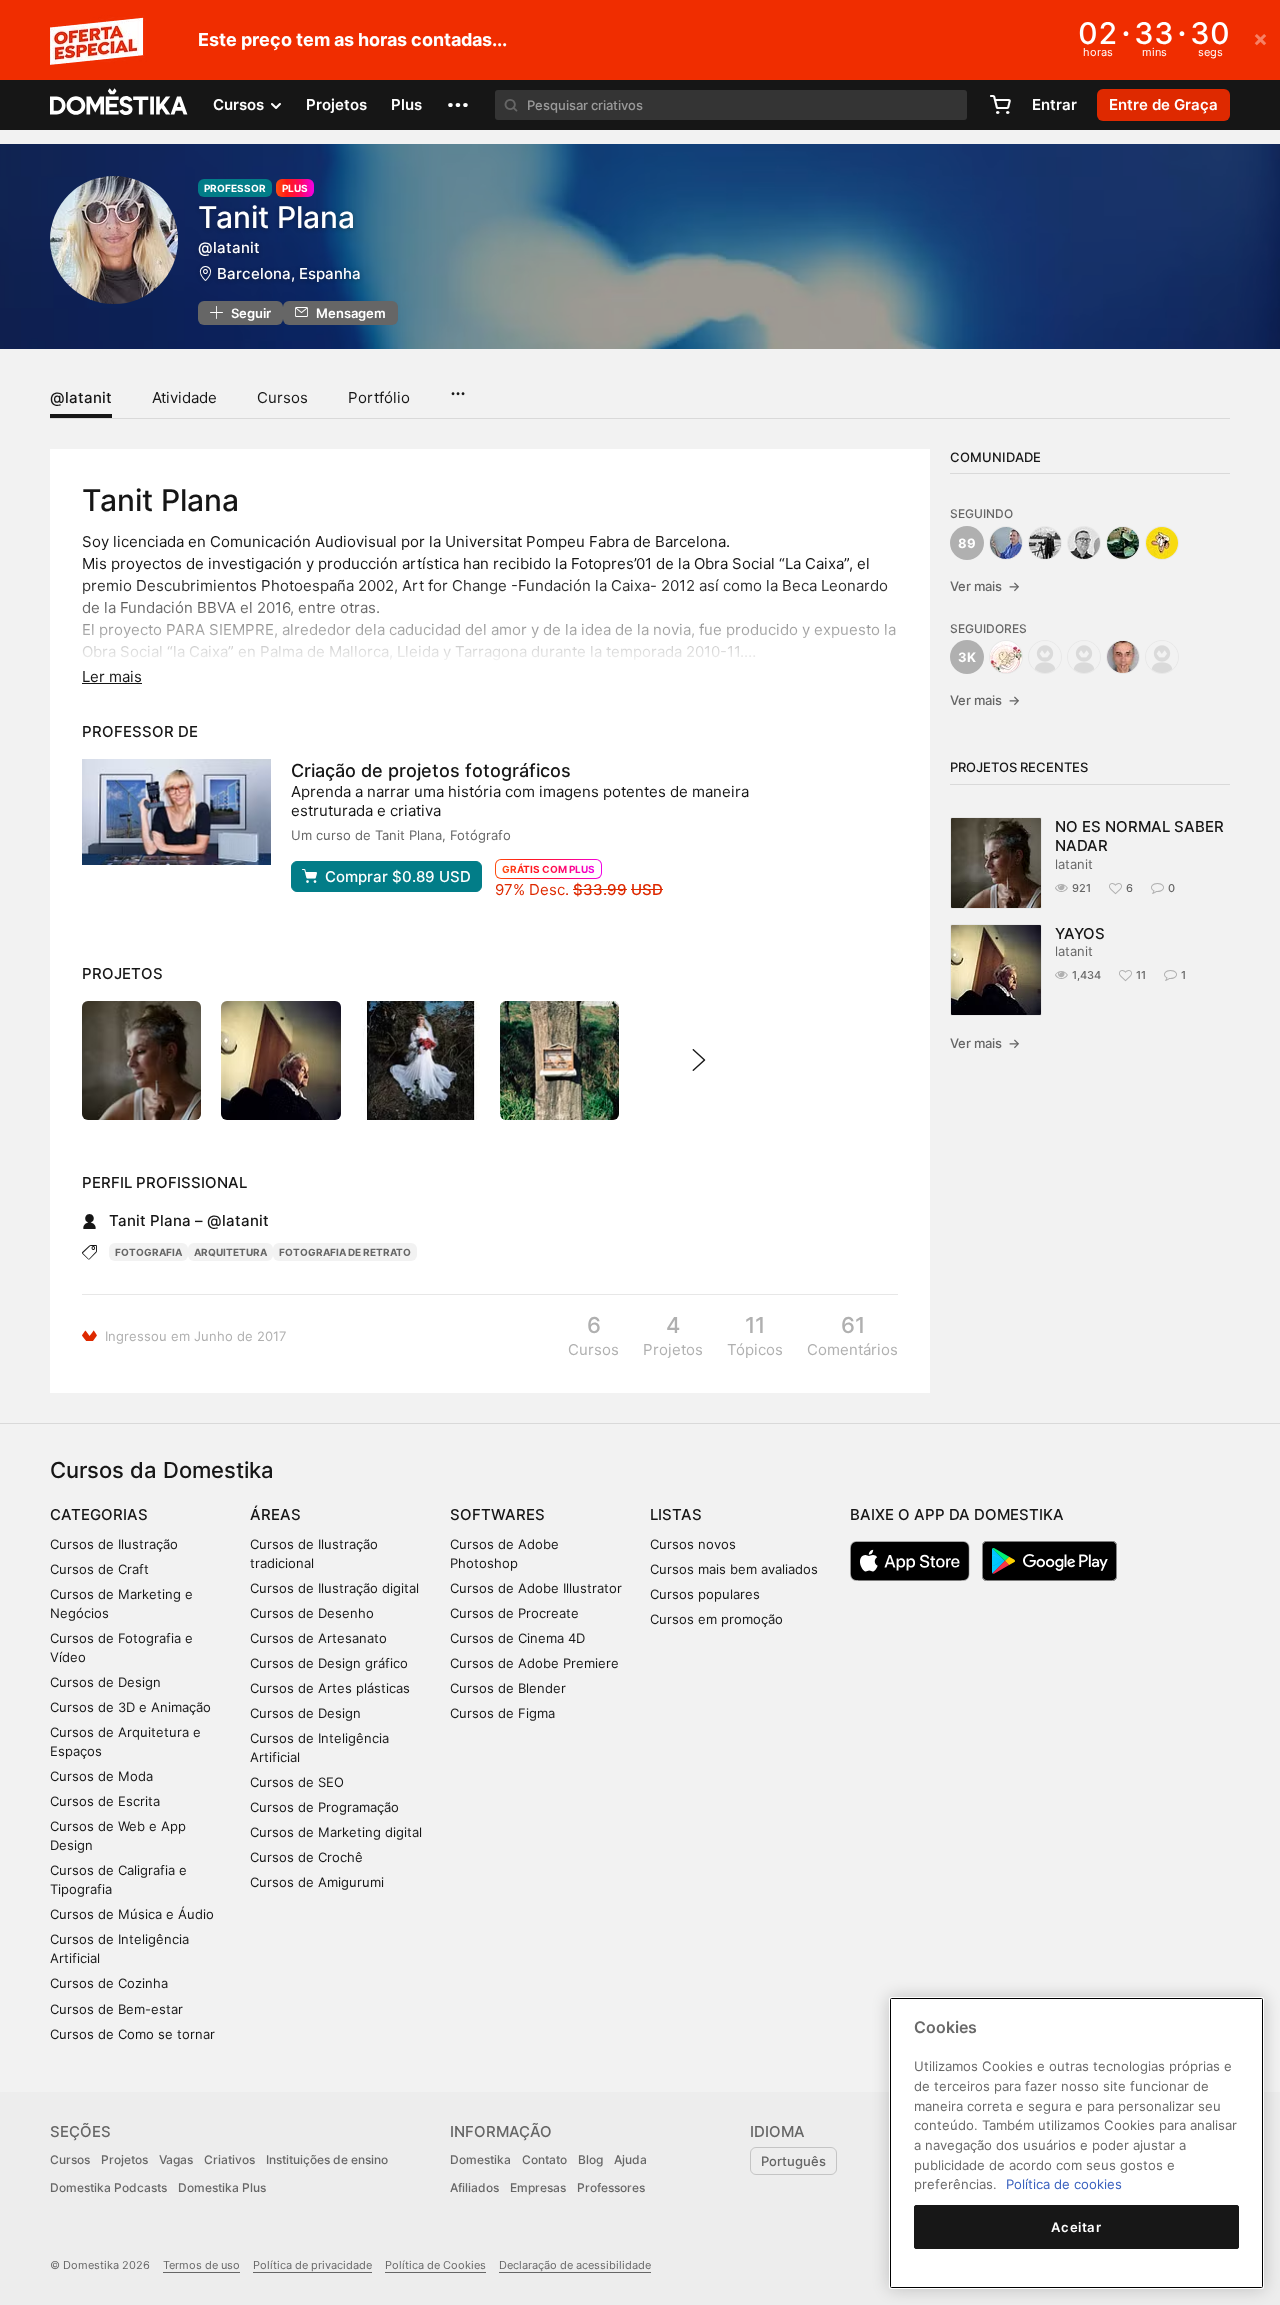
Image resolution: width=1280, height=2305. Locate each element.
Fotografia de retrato (345, 1252)
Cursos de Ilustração (114, 1544)
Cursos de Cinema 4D (517, 1638)
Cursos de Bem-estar (116, 2009)
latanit (1074, 864)
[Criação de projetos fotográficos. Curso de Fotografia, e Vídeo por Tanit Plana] (176, 812)
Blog (590, 2159)
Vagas (176, 2159)
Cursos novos (693, 1544)
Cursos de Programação (324, 1807)
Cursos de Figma (502, 1713)
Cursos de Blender (508, 1688)
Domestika (480, 2159)
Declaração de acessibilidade (575, 2265)
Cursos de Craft (99, 1569)
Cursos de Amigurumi (317, 1882)
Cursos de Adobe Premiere (534, 1663)
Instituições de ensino (327, 2159)
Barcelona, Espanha (289, 273)
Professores (611, 2187)
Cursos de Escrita (105, 1801)
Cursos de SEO (297, 1782)
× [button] (1260, 38)
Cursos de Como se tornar (132, 2034)
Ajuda (630, 2159)
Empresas (538, 2187)
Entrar (1054, 104)
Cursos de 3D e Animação (130, 1707)
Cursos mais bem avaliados (734, 1569)
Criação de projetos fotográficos (431, 770)
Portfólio (379, 397)
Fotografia (148, 1252)
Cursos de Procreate (514, 1613)
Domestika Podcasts (108, 2187)
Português (793, 2161)
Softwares (497, 1514)
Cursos (282, 397)
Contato (544, 2159)
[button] (458, 105)
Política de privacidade (312, 2265)
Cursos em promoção (716, 1619)
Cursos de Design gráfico (329, 1663)
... (457, 387)
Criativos (229, 2159)
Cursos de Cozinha (109, 1983)
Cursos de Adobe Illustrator (536, 1588)
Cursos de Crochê (306, 1857)
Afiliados (474, 2187)
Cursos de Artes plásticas (330, 1688)
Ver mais (985, 586)
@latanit (81, 397)
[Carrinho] (1000, 105)
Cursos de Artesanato (318, 1638)
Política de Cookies (435, 2265)
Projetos (336, 104)
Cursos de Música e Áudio (132, 1914)
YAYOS (1080, 933)
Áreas (275, 1514)
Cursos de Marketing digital (336, 1832)
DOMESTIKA (119, 105)
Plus (406, 104)
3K (967, 657)
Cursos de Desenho (312, 1613)
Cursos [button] (240, 104)
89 (967, 543)
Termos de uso (201, 2265)
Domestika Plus (222, 2187)
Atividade (184, 397)
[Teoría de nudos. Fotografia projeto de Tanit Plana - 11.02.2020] (559, 1060)
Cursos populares (705, 1594)
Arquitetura (230, 1252)
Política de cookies (1064, 2184)
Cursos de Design (105, 1682)
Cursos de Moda (101, 1776)
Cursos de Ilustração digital (334, 1588)
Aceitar (1076, 2227)
